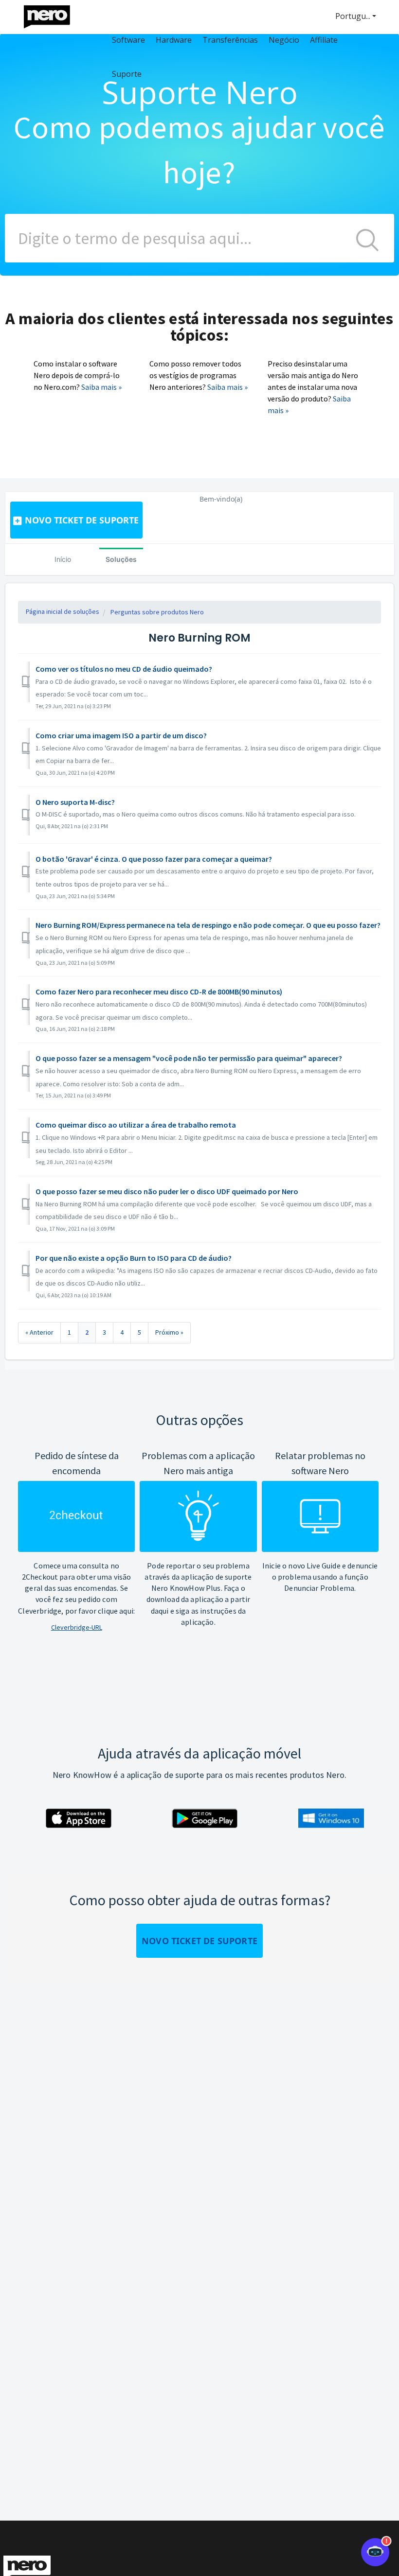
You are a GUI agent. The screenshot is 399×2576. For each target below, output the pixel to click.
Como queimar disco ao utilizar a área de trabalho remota (136, 1125)
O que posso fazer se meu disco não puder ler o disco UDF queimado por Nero (167, 1191)
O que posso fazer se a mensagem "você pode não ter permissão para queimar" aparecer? (189, 1058)
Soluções (121, 559)
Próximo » (169, 1332)
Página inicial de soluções (63, 611)
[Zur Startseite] (53, 14)
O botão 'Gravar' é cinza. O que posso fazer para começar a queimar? (154, 859)
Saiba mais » (101, 387)
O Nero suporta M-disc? (75, 802)
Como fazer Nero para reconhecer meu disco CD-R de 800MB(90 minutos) (159, 992)
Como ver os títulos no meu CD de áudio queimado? (124, 669)
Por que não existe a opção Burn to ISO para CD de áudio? (134, 1258)
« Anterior (39, 1332)
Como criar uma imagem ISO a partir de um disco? (121, 735)
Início (63, 559)
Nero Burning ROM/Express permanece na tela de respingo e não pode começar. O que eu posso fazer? (208, 925)
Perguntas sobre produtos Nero (157, 612)
